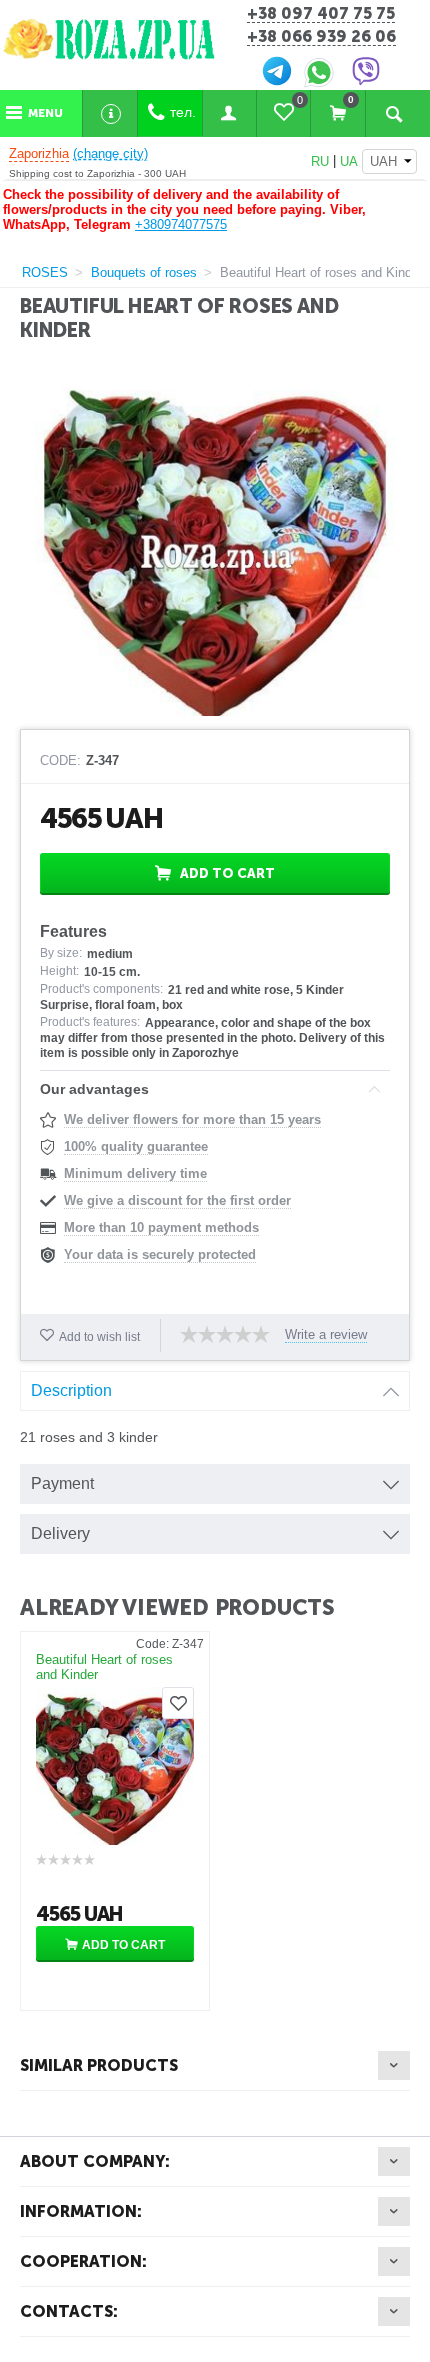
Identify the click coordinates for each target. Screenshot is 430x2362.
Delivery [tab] (60, 1533)
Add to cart (227, 873)
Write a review (326, 1335)
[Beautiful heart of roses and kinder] (215, 545)
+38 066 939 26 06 (321, 37)
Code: (60, 761)
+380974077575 (181, 224)
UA (349, 161)
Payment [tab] (62, 1483)
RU (320, 161)
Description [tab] (71, 1390)
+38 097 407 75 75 (321, 14)
